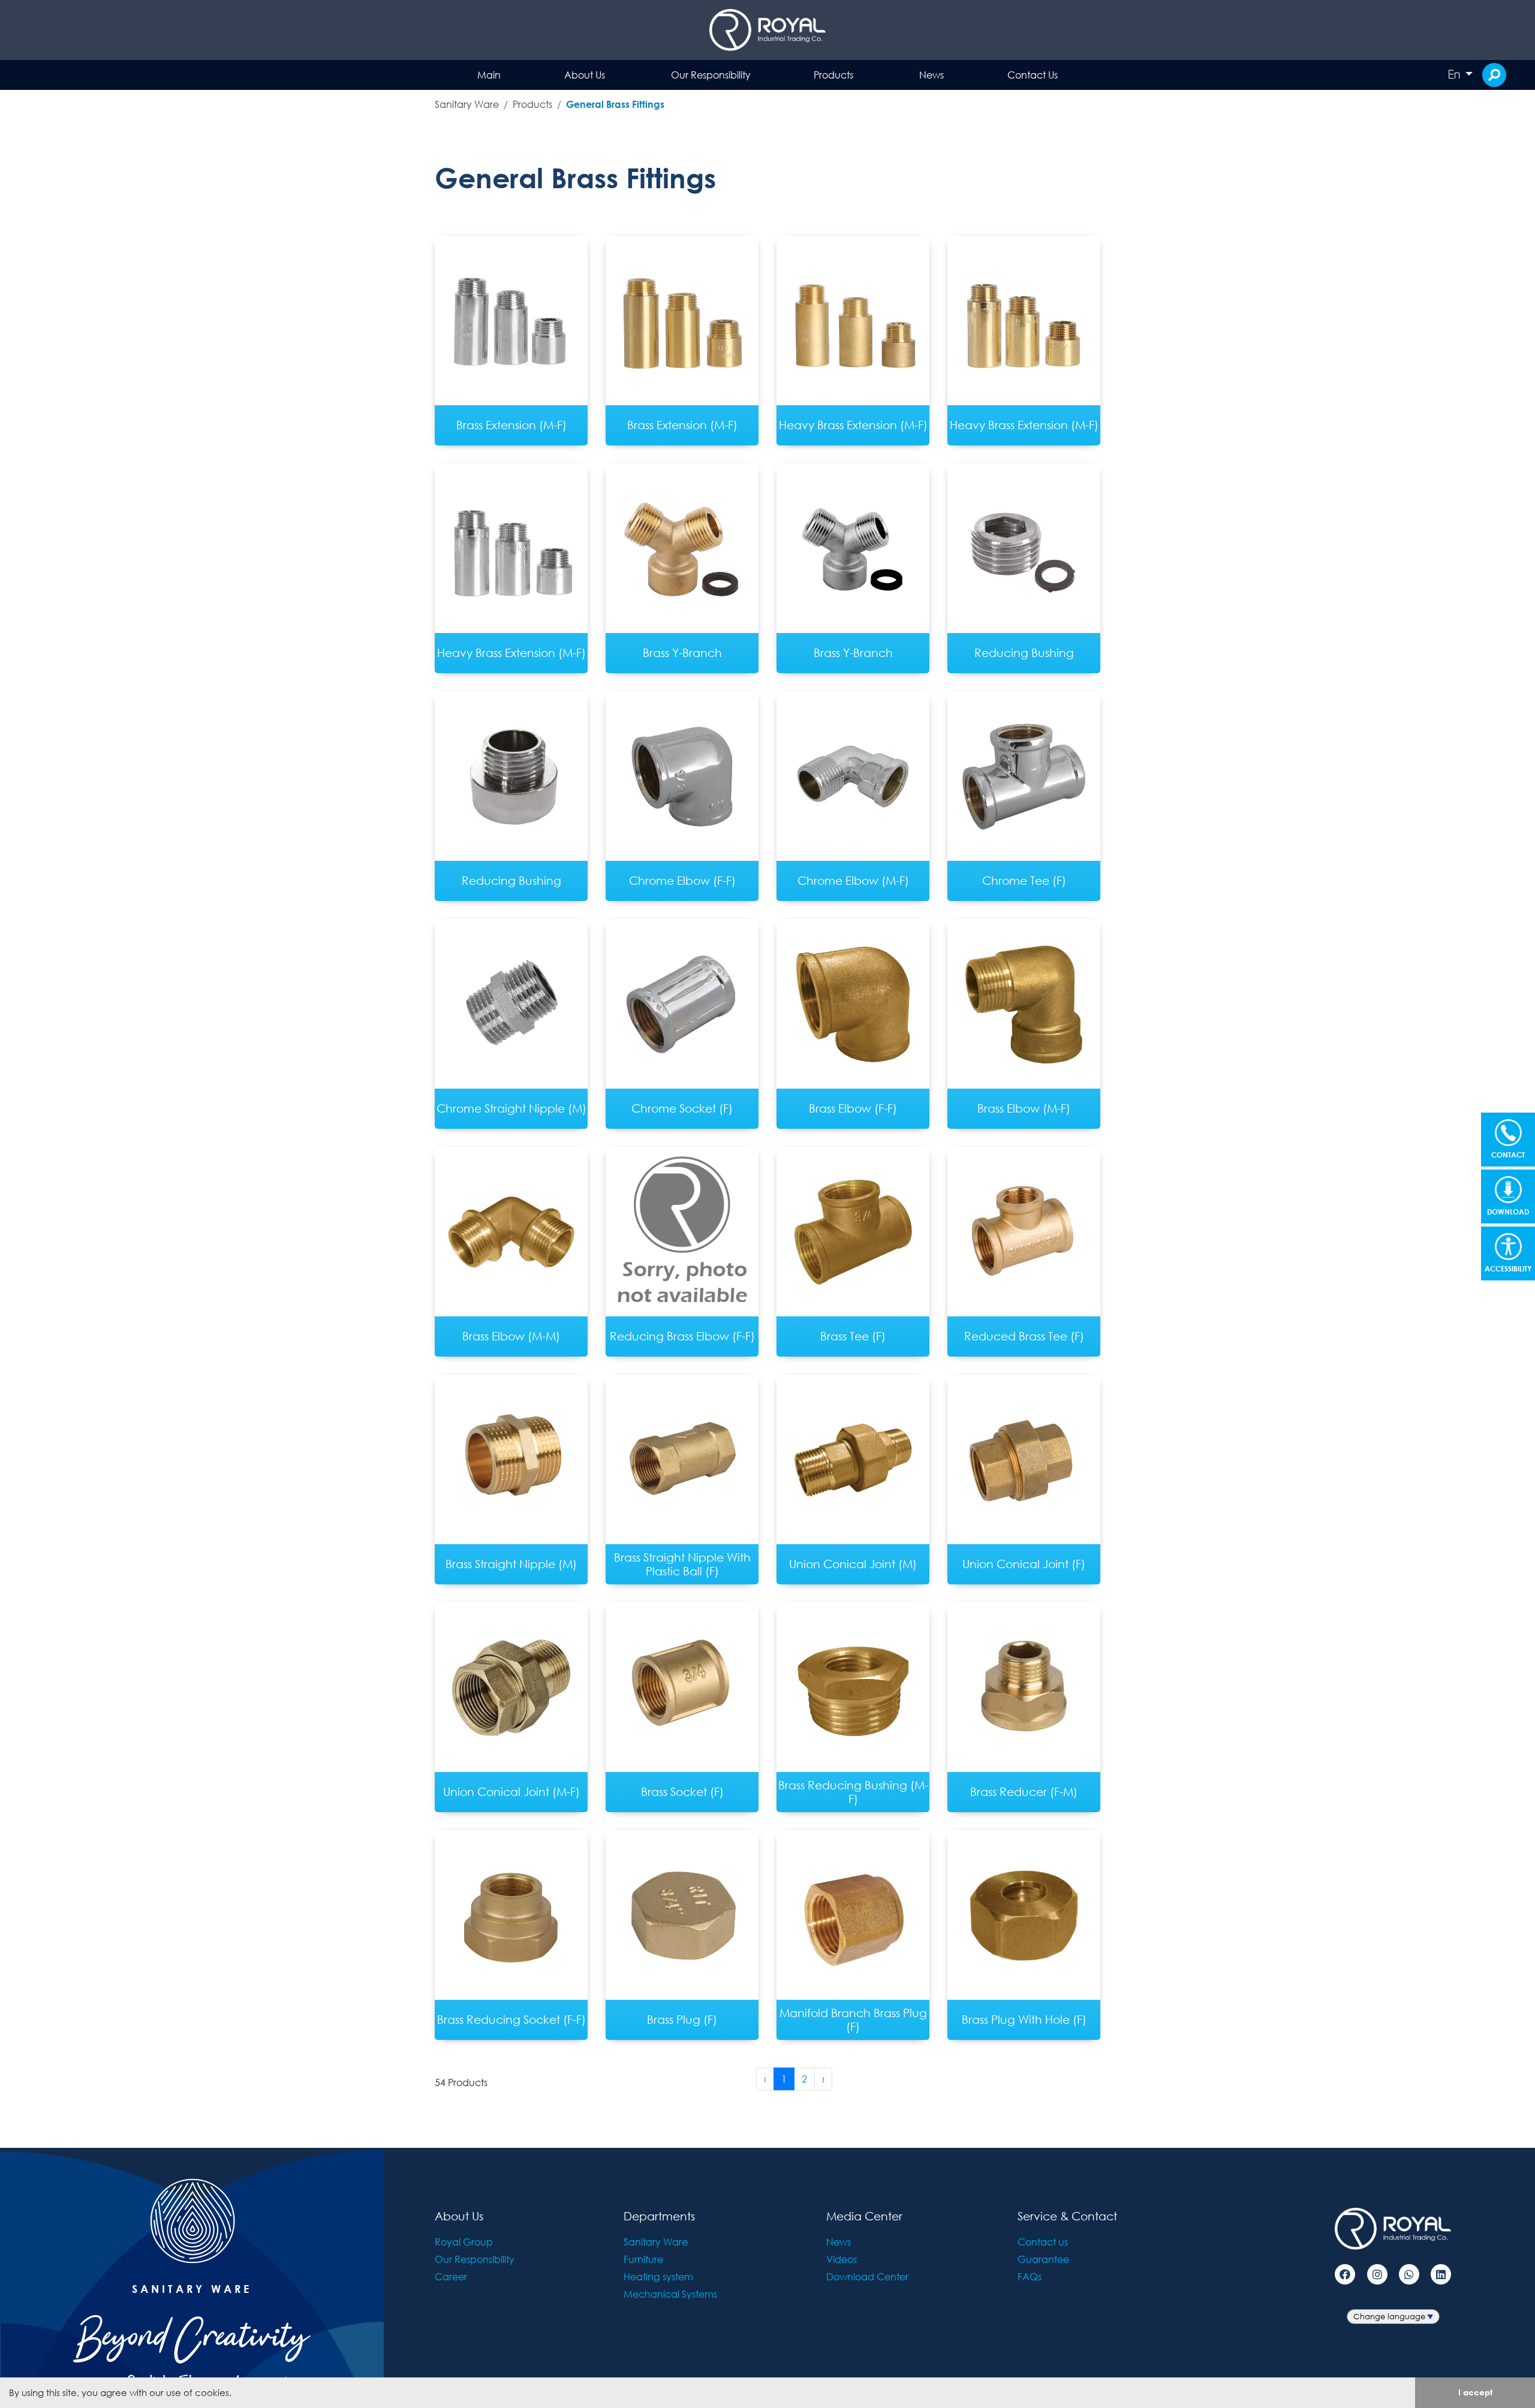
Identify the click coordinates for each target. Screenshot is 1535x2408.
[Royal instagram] (1377, 2274)
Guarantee (1043, 2259)
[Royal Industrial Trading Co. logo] (767, 30)
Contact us (1043, 2242)
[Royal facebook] (1345, 2274)
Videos (842, 2259)
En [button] (1455, 74)
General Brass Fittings (615, 104)
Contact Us (1033, 75)
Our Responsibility (711, 75)
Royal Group (464, 2242)
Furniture (643, 2259)
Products (833, 75)
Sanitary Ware (467, 104)
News (931, 75)
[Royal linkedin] (1441, 2274)
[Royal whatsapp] (1409, 2274)
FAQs (1030, 2276)
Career (451, 2276)
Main (489, 75)
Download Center (867, 2276)
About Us (585, 75)
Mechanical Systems (670, 2294)
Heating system (658, 2276)
